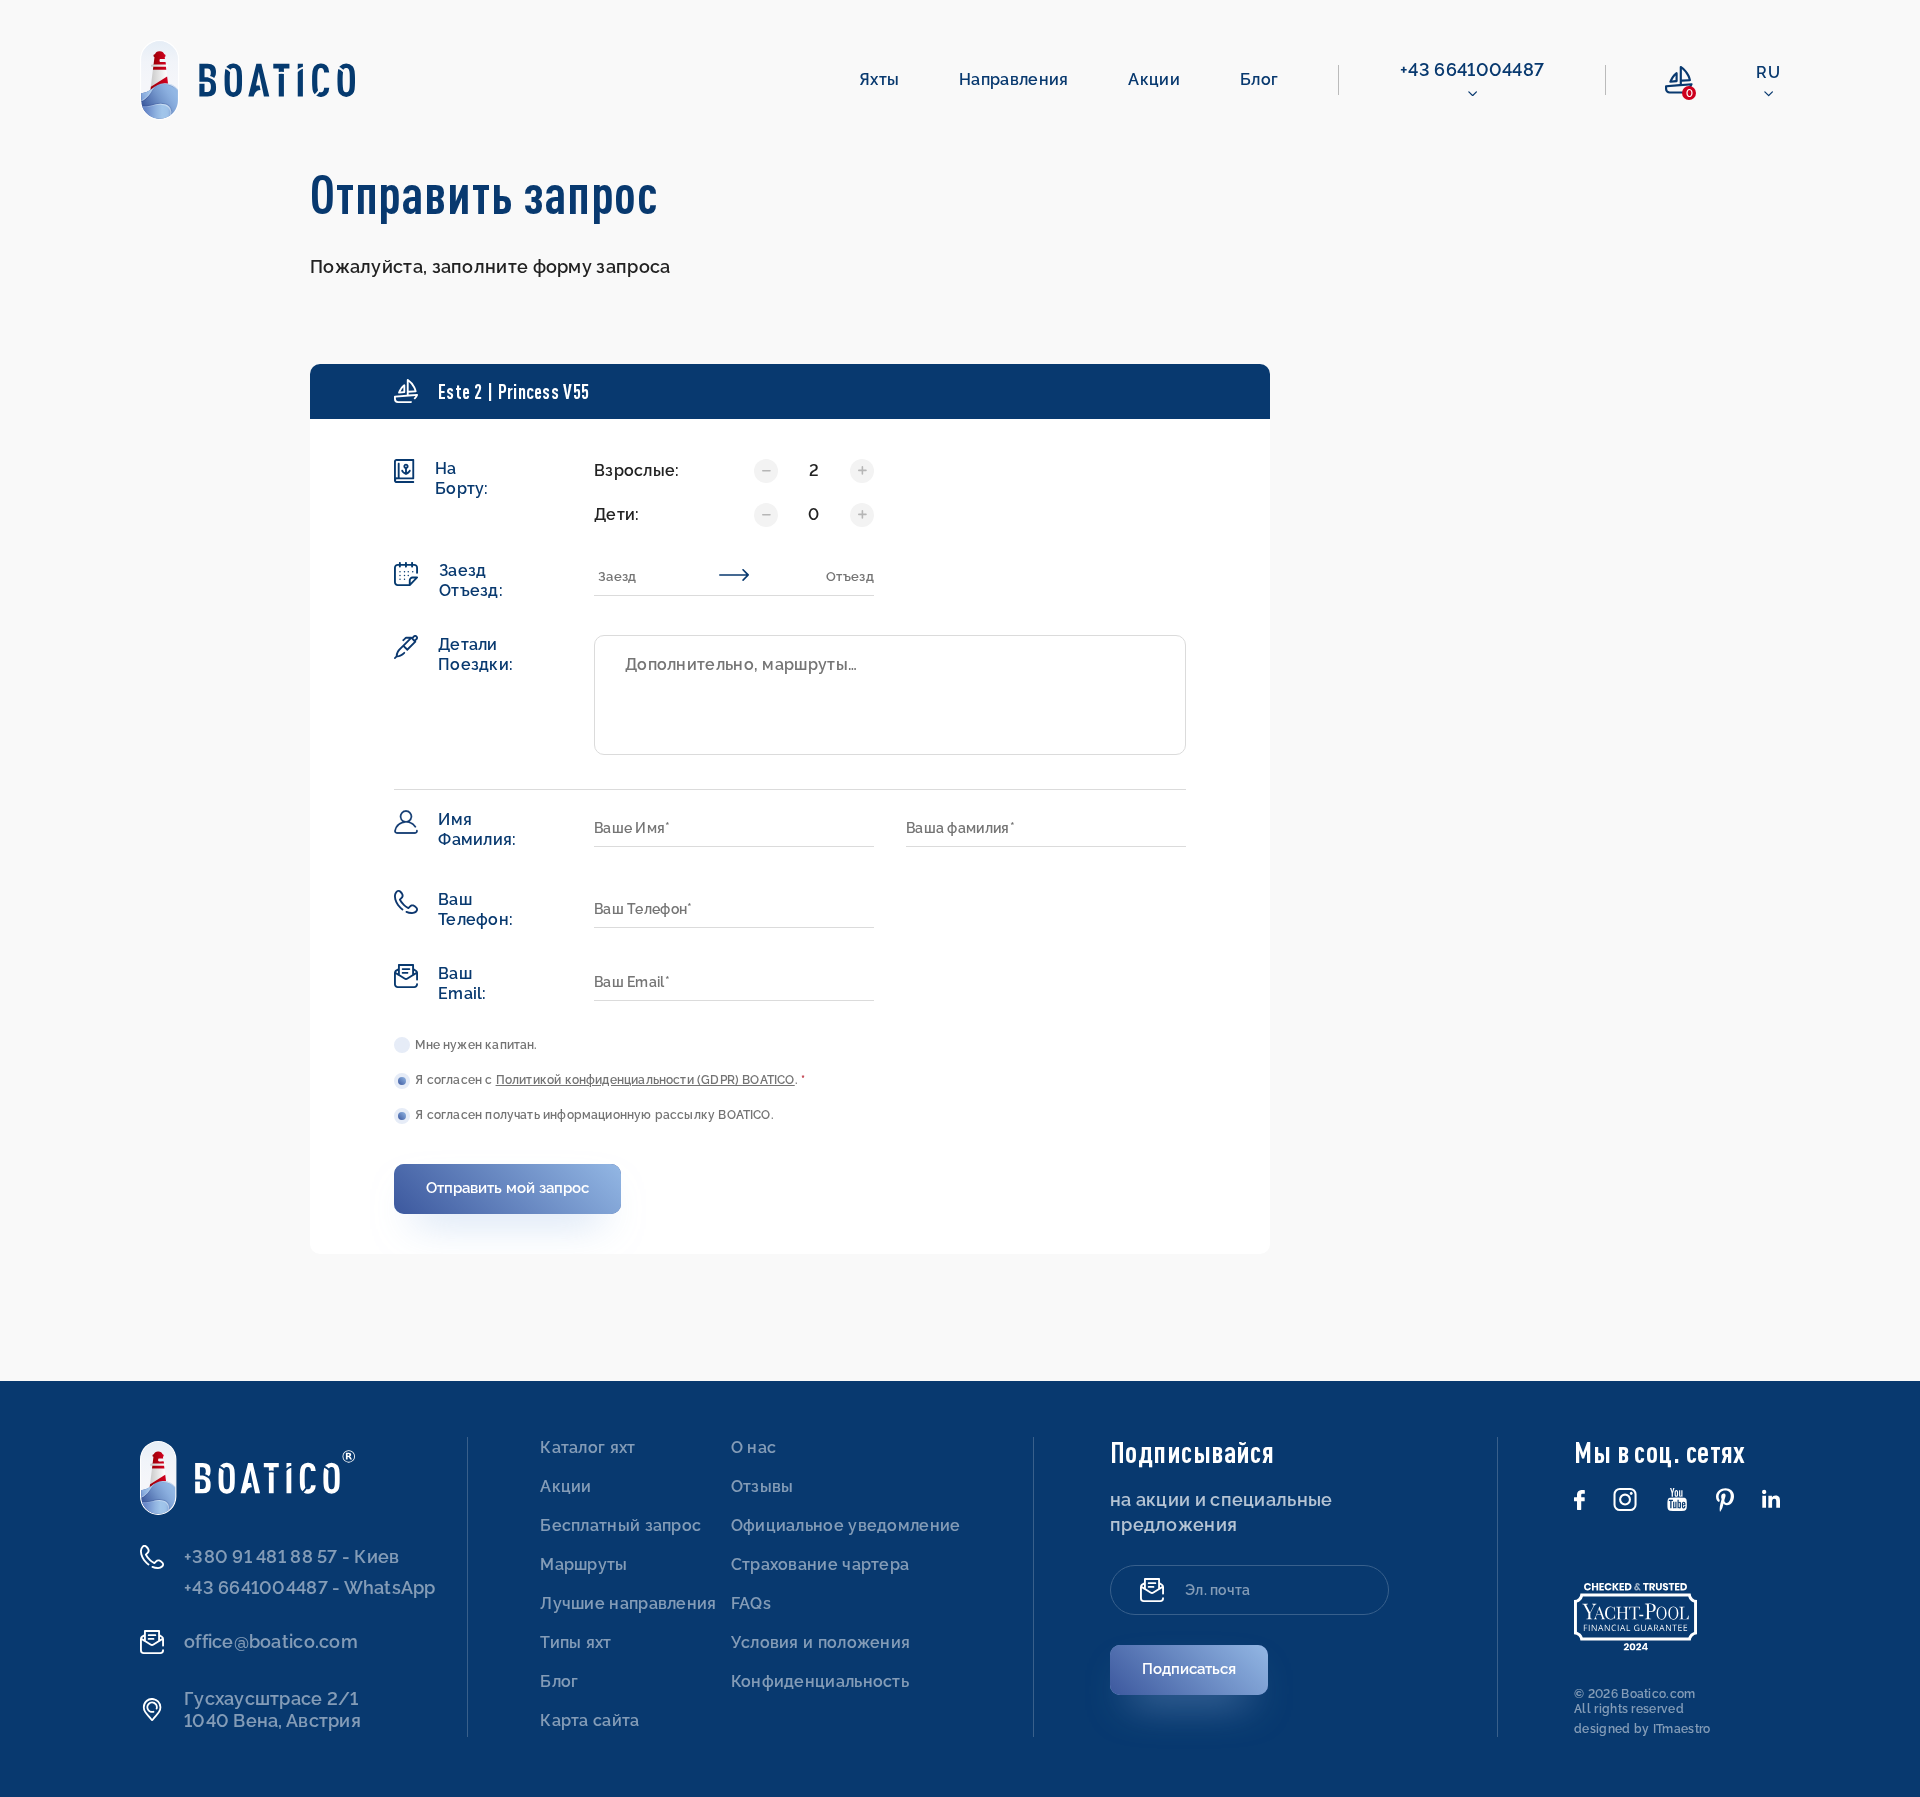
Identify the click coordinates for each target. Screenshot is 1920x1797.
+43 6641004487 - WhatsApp (310, 1587)
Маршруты (583, 1564)
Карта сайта (589, 1720)
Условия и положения (821, 1642)
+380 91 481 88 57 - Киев (291, 1556)
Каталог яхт (587, 1447)
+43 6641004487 (1472, 69)
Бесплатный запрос (620, 1525)
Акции (1154, 79)
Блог (1259, 79)
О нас (754, 1447)
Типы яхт (575, 1642)
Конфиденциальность (820, 1681)
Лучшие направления (628, 1603)
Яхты (879, 79)
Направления (1013, 79)
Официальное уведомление (846, 1525)
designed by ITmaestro (1642, 1729)
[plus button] (766, 471)
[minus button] (862, 471)
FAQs (751, 1603)
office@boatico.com (271, 1641)
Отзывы (762, 1486)
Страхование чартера (820, 1564)
